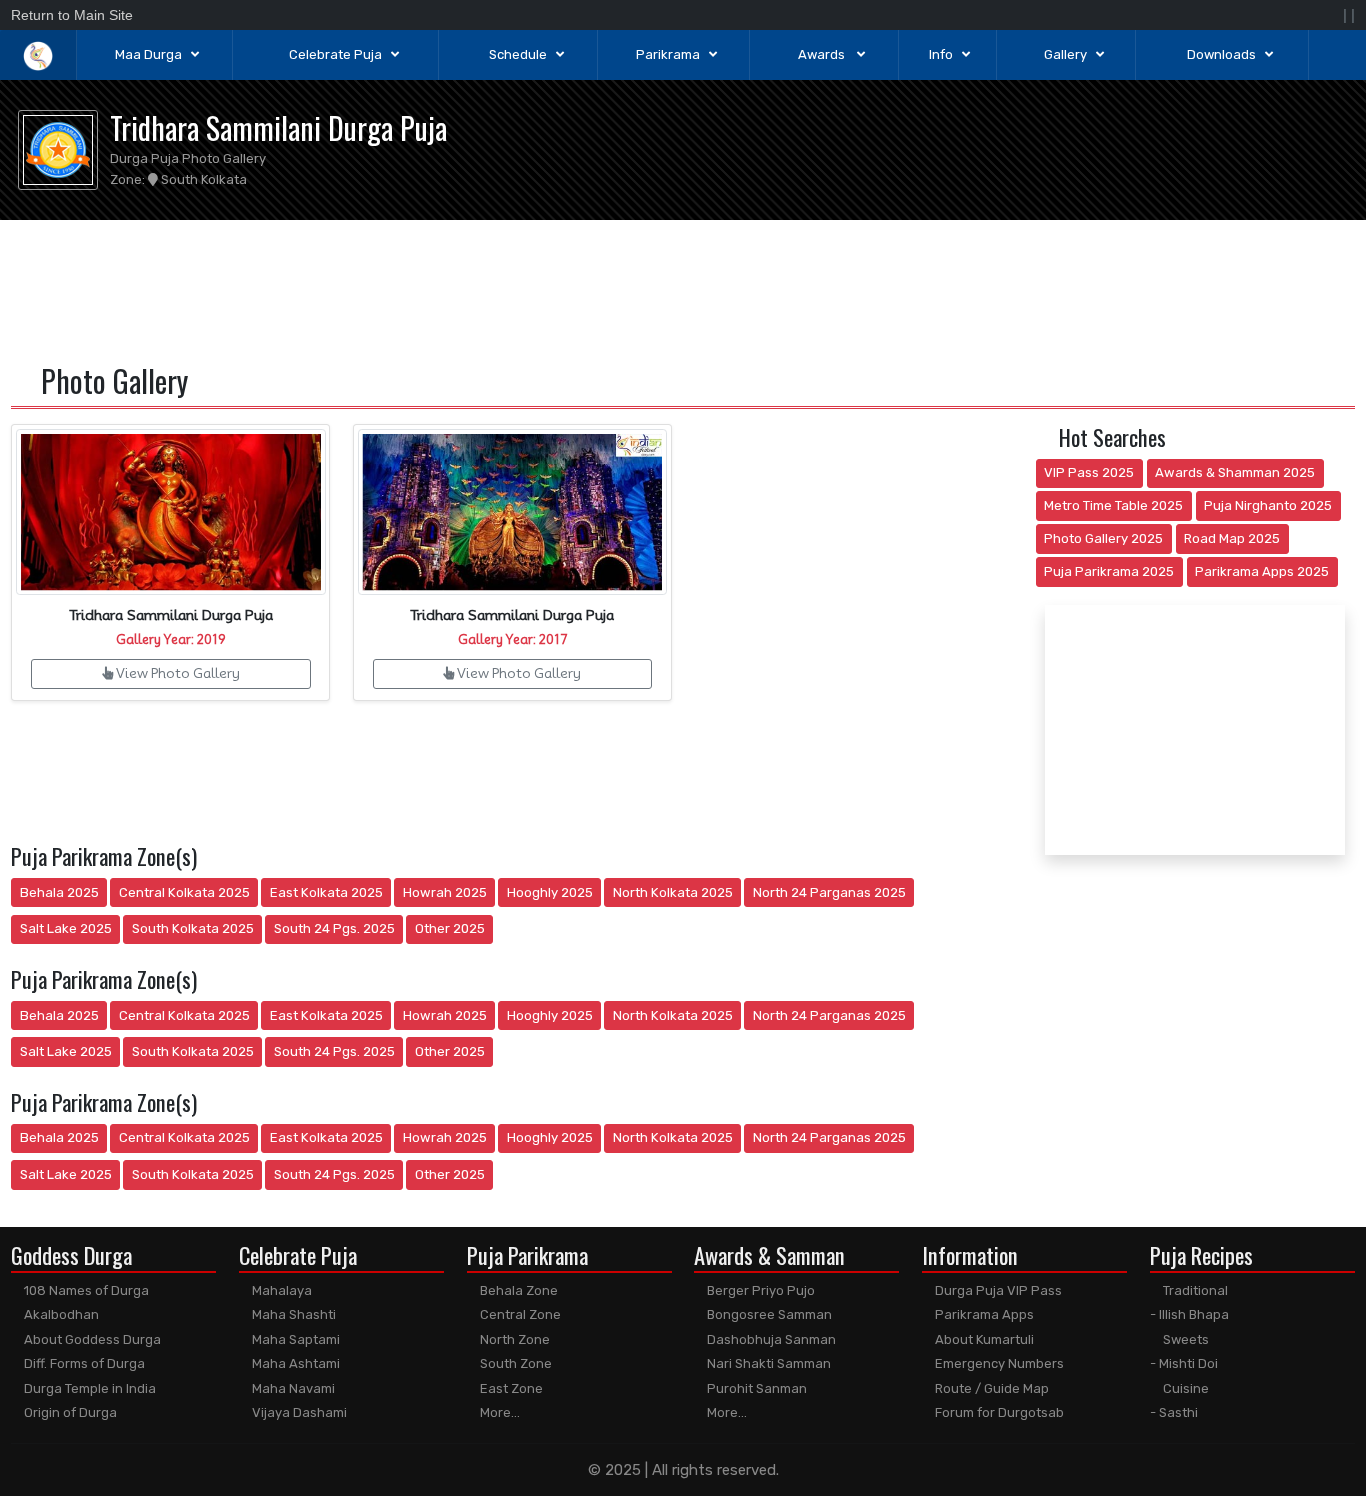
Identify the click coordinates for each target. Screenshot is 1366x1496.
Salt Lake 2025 (66, 928)
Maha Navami (292, 1388)
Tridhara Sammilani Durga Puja (278, 127)
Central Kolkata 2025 (184, 892)
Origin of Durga (69, 1412)
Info (941, 54)
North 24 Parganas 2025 (829, 892)
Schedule (518, 54)
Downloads (1221, 54)
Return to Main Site (72, 15)
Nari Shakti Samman (767, 1363)
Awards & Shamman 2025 (1235, 472)
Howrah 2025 (445, 892)
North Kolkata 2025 (673, 892)
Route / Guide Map (990, 1388)
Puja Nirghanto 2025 (1268, 505)
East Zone (510, 1388)
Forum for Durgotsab (998, 1412)
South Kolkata (202, 179)
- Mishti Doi (1184, 1363)
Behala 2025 (59, 892)
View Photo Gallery (176, 673)
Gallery (1065, 54)
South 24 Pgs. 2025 (334, 928)
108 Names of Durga (85, 1290)
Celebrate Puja (335, 54)
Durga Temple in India (88, 1388)
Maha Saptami (294, 1339)
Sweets (1184, 1339)
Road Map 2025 (1232, 538)
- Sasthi (1174, 1412)
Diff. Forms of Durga (83, 1363)
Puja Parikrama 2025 (1109, 571)
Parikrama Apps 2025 (1262, 571)
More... (498, 1412)
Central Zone (519, 1314)
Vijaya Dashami (298, 1412)
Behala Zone (517, 1290)
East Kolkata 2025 (326, 892)
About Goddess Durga (91, 1339)
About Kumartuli (983, 1339)
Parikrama (668, 54)
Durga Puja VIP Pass (997, 1290)
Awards (823, 54)
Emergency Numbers (998, 1363)
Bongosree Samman (768, 1314)
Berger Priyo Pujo (759, 1290)
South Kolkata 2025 (193, 928)
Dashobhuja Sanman (770, 1339)
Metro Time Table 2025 (1113, 505)
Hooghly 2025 (550, 892)
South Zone (514, 1363)
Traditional (1194, 1290)
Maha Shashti (292, 1314)
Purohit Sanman (755, 1388)
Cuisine (1184, 1388)
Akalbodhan (60, 1314)
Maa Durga (148, 54)
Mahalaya (280, 1290)
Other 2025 (450, 928)
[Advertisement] (683, 288)
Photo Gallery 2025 (1103, 538)
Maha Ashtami (294, 1363)
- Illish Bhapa (1189, 1314)
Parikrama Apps (983, 1314)
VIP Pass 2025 (1089, 472)
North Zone (513, 1339)
